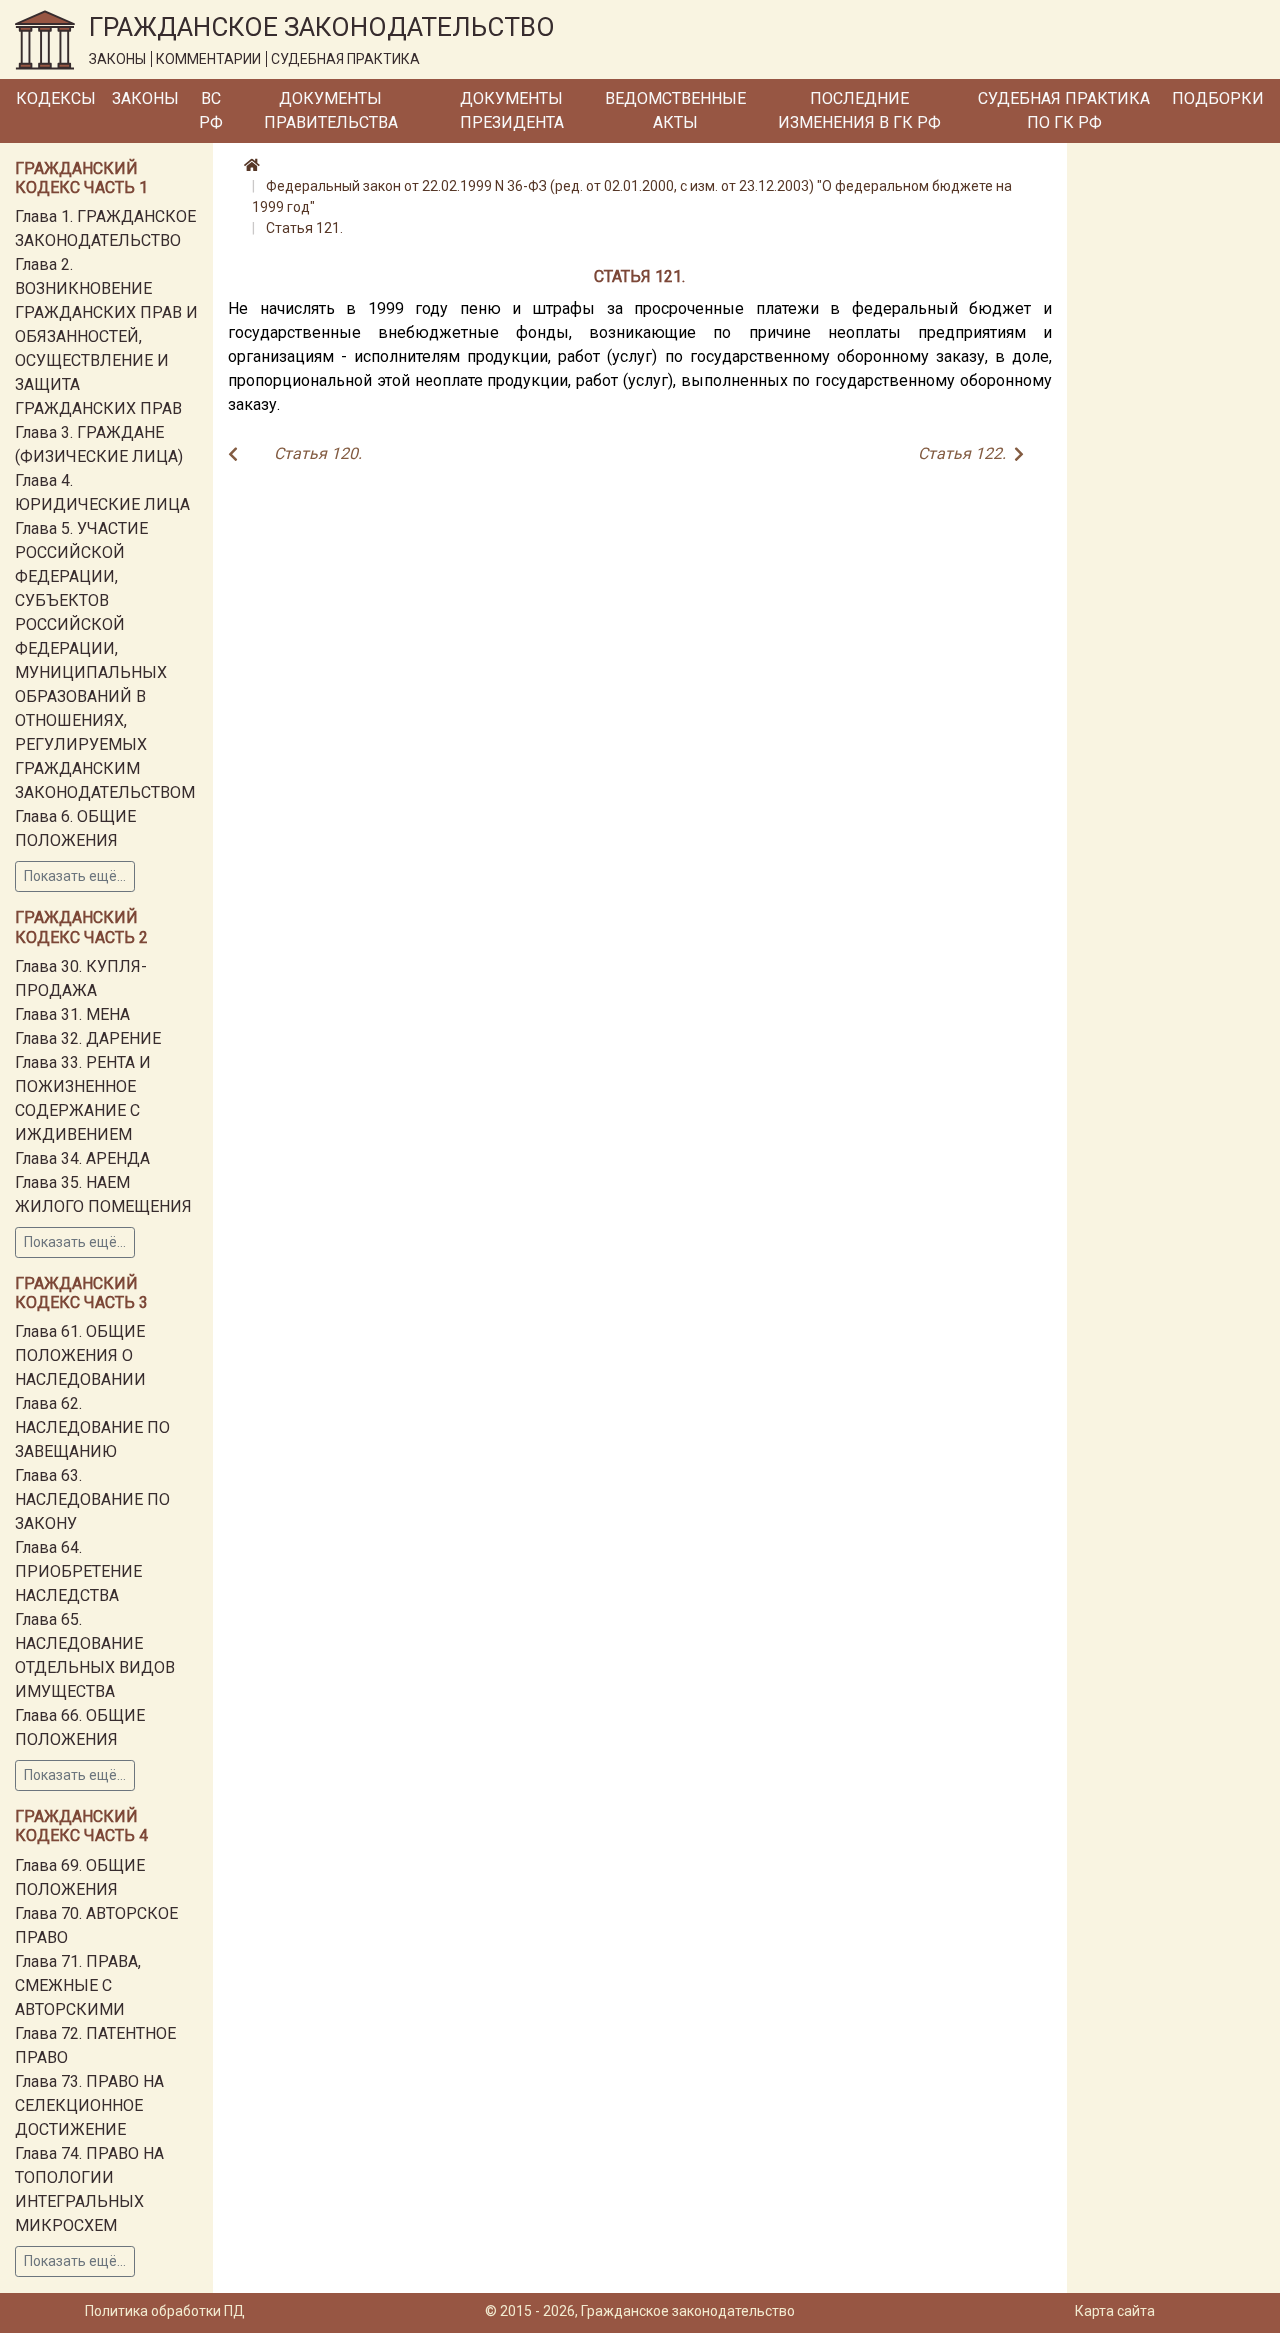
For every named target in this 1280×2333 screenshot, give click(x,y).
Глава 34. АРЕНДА (82, 1158)
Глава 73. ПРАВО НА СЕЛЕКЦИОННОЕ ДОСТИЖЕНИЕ (89, 2105)
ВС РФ (211, 110)
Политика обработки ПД (165, 2311)
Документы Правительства (331, 110)
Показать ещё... (75, 876)
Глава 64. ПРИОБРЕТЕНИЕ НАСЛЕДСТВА (78, 1571)
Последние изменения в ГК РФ (859, 110)
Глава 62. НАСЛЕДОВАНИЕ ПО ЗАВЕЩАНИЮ (92, 1427)
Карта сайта (1115, 2311)
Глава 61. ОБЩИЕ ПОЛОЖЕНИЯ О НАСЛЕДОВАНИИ (80, 1355)
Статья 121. (304, 228)
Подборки (1218, 98)
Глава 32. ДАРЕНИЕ (88, 1038)
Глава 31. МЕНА (72, 1014)
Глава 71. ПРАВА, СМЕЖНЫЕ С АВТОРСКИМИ (78, 1985)
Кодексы (56, 98)
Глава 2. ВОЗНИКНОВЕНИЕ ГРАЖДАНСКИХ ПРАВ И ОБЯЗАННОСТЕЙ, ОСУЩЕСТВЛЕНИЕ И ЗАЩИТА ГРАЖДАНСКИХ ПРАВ (106, 336)
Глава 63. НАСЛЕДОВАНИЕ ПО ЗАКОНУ (92, 1499)
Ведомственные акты (675, 110)
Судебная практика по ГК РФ (1064, 110)
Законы (145, 98)
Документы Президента (512, 110)
